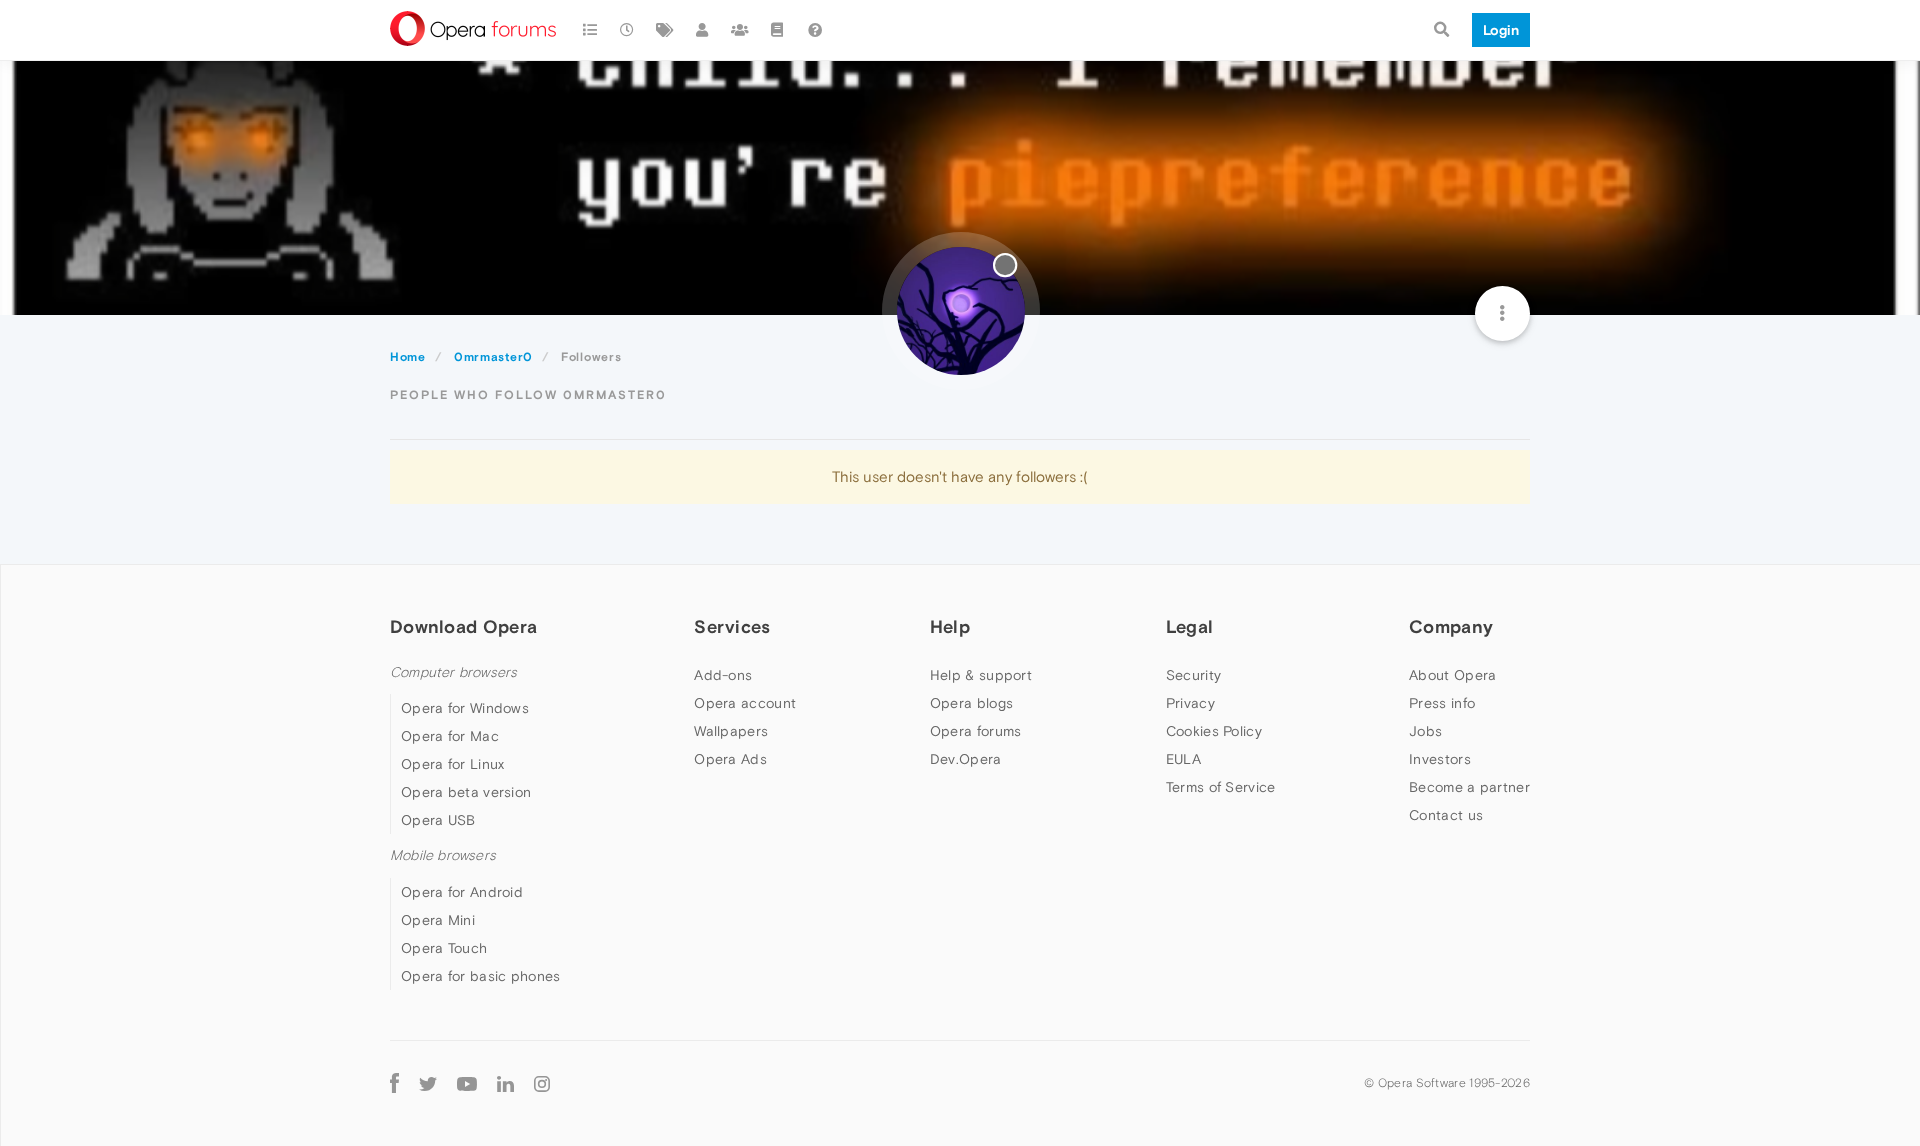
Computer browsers (453, 672)
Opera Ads (730, 759)
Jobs (1425, 731)
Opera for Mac (450, 736)
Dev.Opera (966, 759)
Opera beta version (466, 792)
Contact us (1446, 815)
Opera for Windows (465, 708)
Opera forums (976, 731)
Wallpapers (731, 731)
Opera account (745, 703)
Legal (1190, 626)
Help (950, 626)
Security (1193, 675)
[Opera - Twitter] (428, 1083)
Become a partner (1469, 787)
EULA (1183, 759)
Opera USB (438, 820)
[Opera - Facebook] (394, 1083)
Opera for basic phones (481, 976)
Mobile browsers (443, 855)
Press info (1442, 703)
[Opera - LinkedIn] (505, 1083)
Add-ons (723, 675)
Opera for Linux (453, 764)
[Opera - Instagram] (542, 1083)
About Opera (1452, 675)
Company (1451, 626)
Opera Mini (438, 920)
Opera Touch (444, 948)
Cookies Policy (1214, 731)
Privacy (1190, 703)
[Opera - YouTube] (467, 1083)
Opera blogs (971, 703)
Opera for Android (462, 892)
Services (732, 626)
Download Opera (463, 626)
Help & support (981, 675)
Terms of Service (1221, 787)
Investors (1440, 759)
